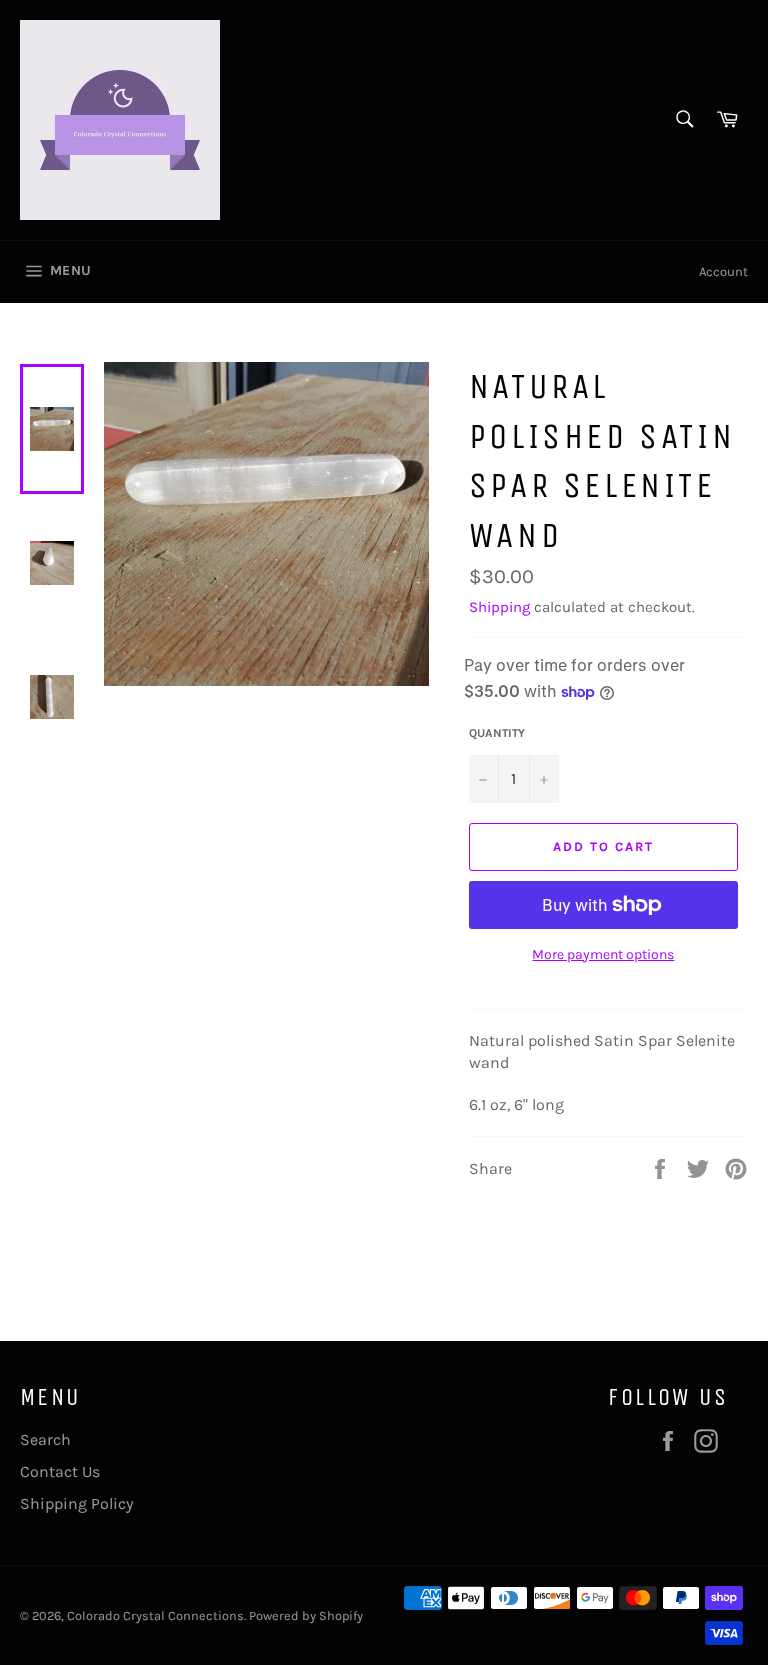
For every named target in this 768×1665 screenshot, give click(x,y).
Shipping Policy (76, 1503)
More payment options (603, 954)
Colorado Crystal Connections (155, 1615)
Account (723, 271)
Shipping (499, 607)
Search (45, 1439)
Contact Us (60, 1471)
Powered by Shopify (306, 1615)
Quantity (497, 733)
